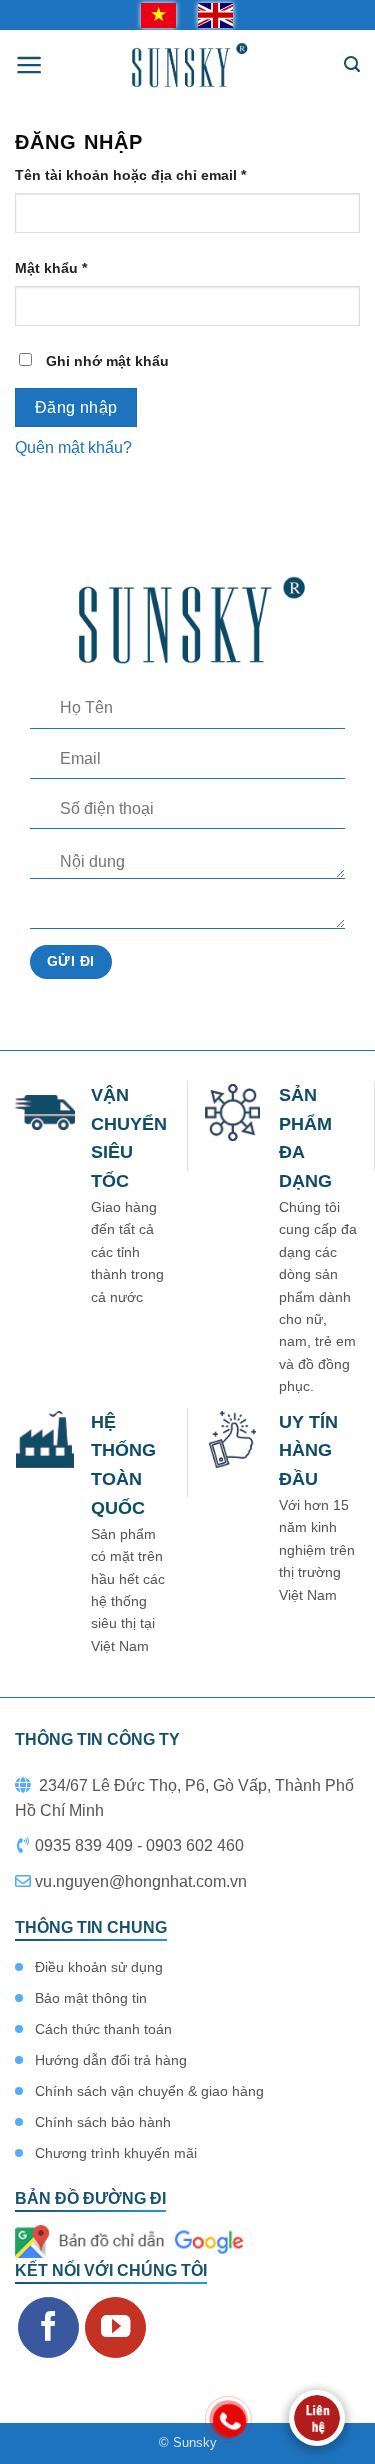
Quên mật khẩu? (73, 447)
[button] (29, 65)
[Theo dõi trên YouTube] (115, 2327)
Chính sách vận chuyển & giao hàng (149, 2091)
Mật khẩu (68, 269)
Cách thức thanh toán (103, 2029)
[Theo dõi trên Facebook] (48, 2327)
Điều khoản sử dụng (99, 1967)
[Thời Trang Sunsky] (187, 65)
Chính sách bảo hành (103, 2122)
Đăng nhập (76, 407)
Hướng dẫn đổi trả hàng (111, 2060)
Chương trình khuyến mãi (116, 2153)
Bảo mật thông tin (91, 1998)
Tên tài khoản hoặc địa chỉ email (147, 176)
